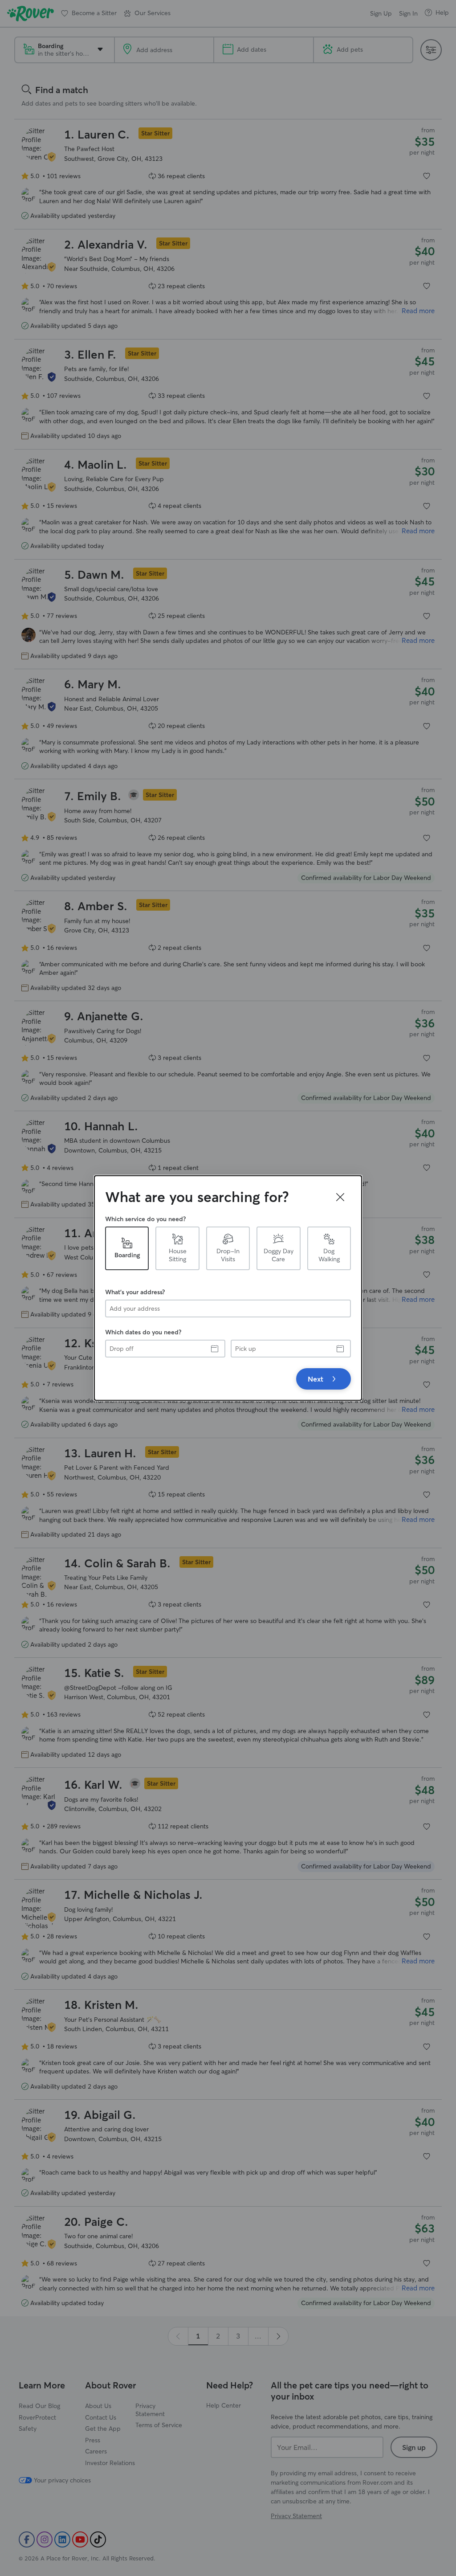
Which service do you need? (145, 1219)
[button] (340, 1197)
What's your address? (135, 1292)
